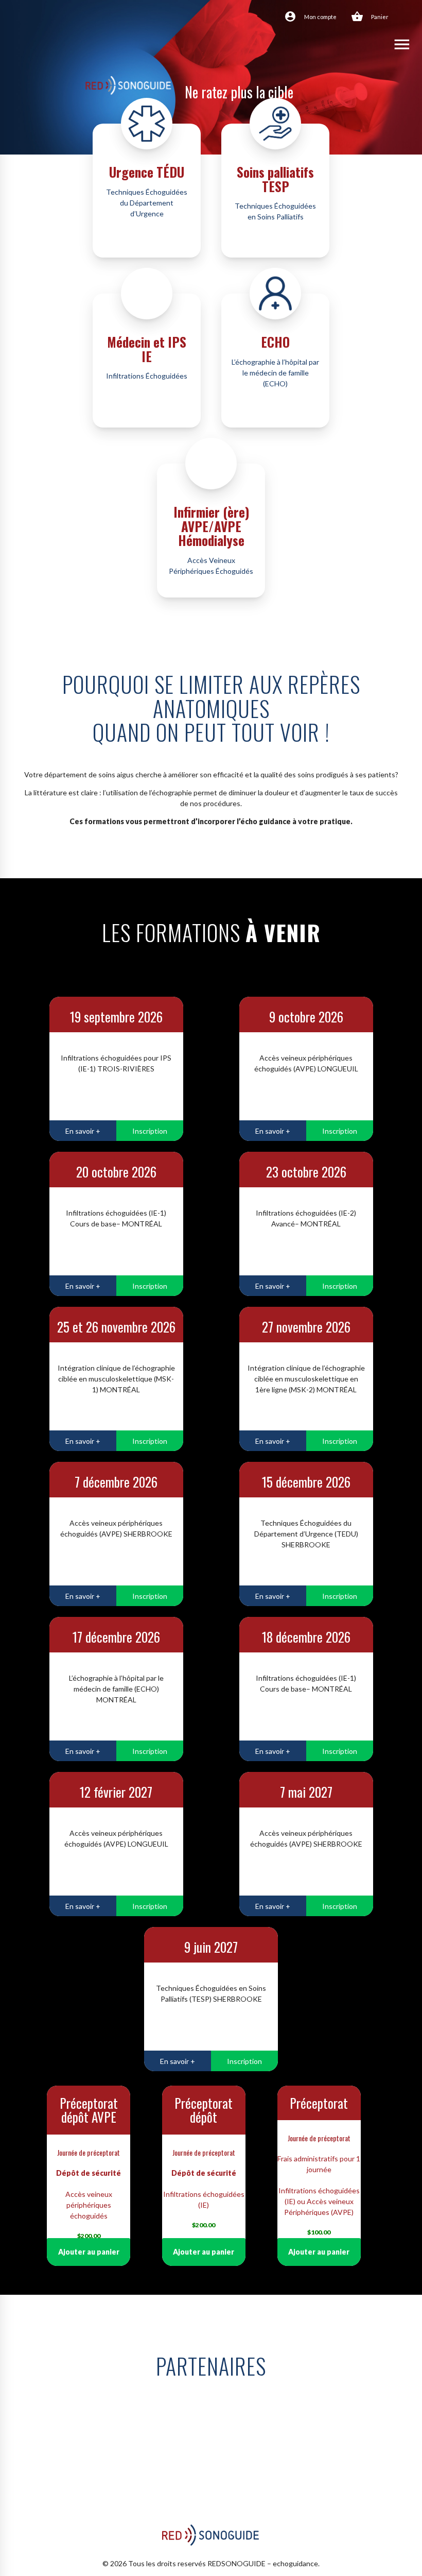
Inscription (150, 1131)
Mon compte (320, 17)
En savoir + (83, 1131)
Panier (380, 17)
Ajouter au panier (89, 2252)
